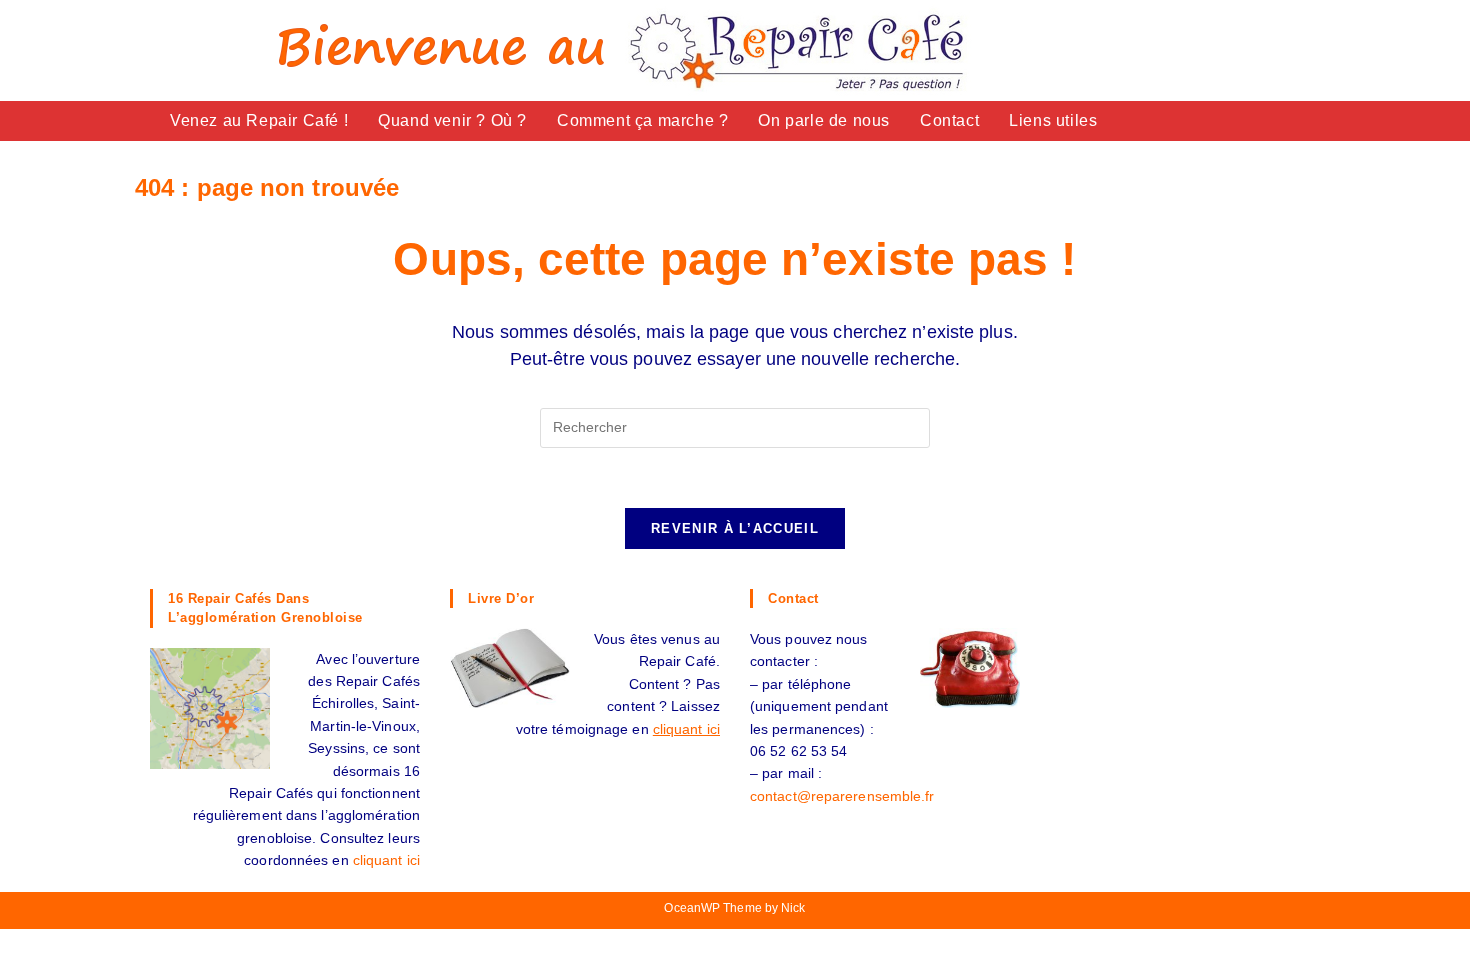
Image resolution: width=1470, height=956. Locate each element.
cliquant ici (386, 860)
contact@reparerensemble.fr (842, 796)
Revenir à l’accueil (735, 528)
